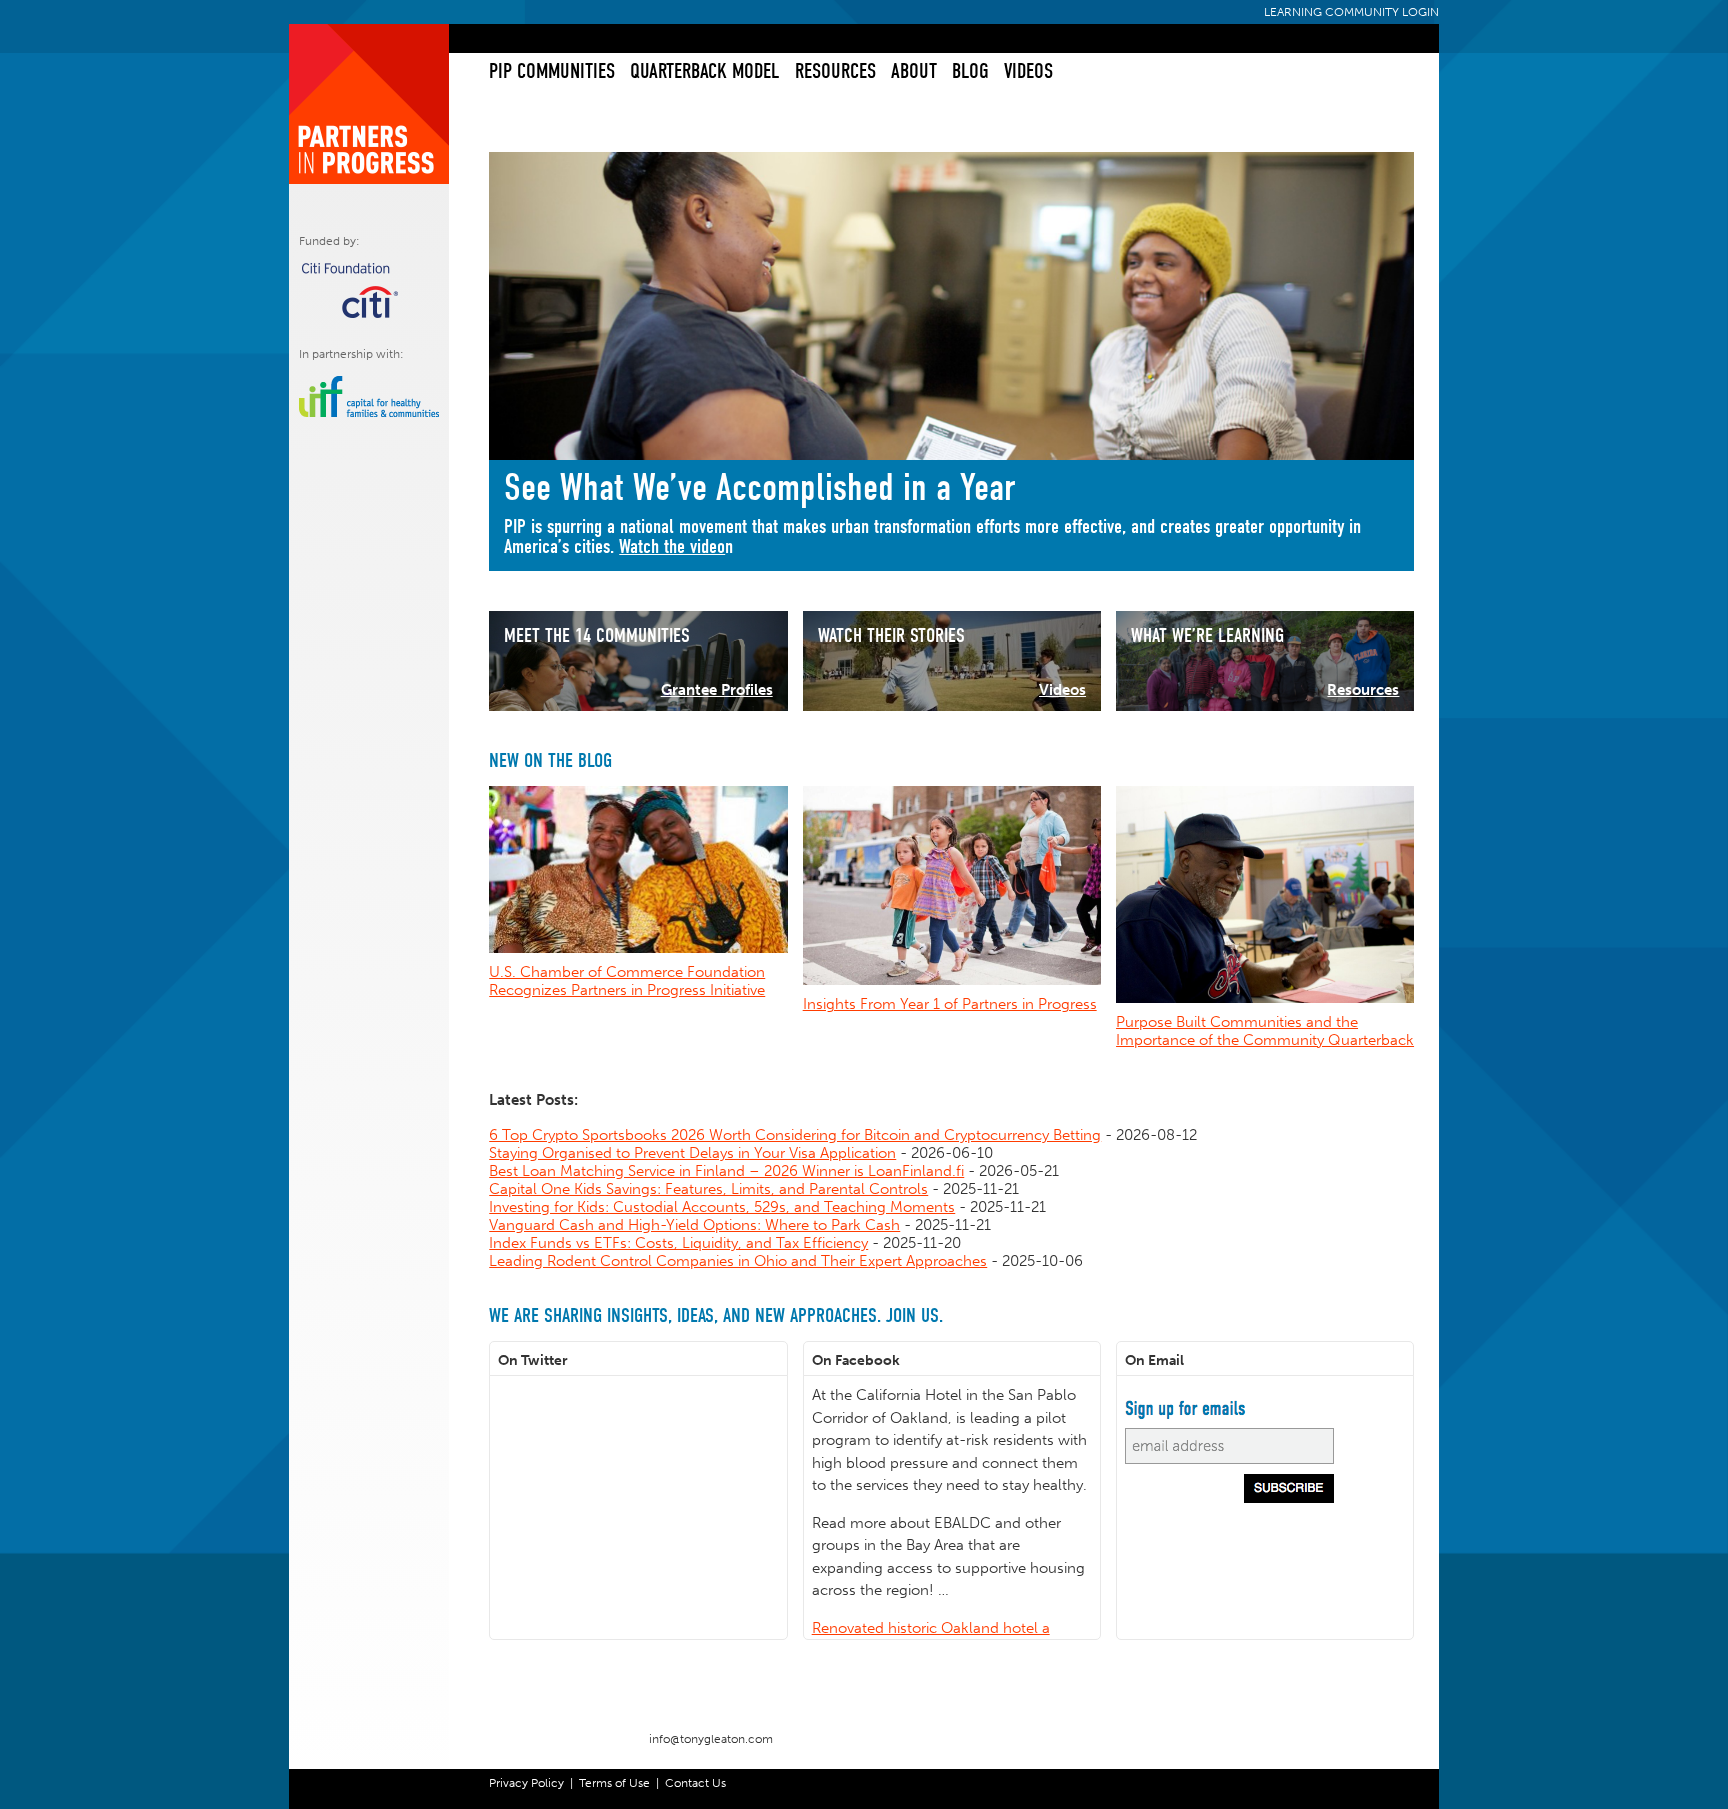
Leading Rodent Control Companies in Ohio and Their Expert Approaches (738, 1261)
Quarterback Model (703, 71)
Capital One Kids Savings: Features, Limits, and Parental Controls (708, 1189)
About (913, 71)
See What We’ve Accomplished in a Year (759, 488)
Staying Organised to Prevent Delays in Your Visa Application (692, 1153)
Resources (834, 71)
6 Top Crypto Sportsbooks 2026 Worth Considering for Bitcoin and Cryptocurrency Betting (795, 1135)
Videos (1028, 71)
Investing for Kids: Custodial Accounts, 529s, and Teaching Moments (722, 1207)
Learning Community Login (1351, 12)
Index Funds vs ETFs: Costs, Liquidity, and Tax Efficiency (678, 1243)
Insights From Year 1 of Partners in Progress (950, 1004)
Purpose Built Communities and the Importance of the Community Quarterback (1265, 1031)
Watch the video (672, 546)
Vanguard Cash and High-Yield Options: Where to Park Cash (694, 1225)
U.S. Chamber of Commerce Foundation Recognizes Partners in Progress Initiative (627, 981)
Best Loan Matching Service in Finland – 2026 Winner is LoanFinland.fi (726, 1171)
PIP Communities (550, 71)
